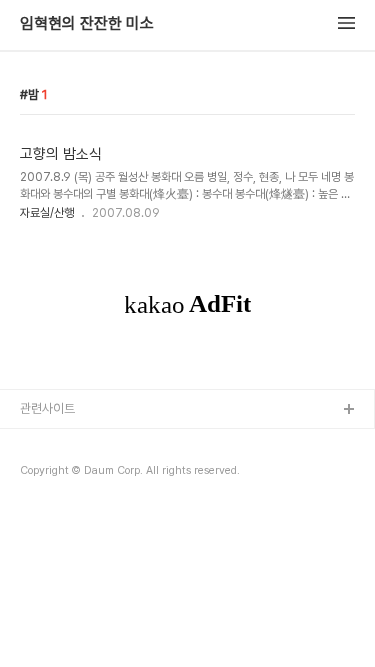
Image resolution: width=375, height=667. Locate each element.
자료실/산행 (47, 213)
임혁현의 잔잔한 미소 (87, 24)
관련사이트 (47, 408)
